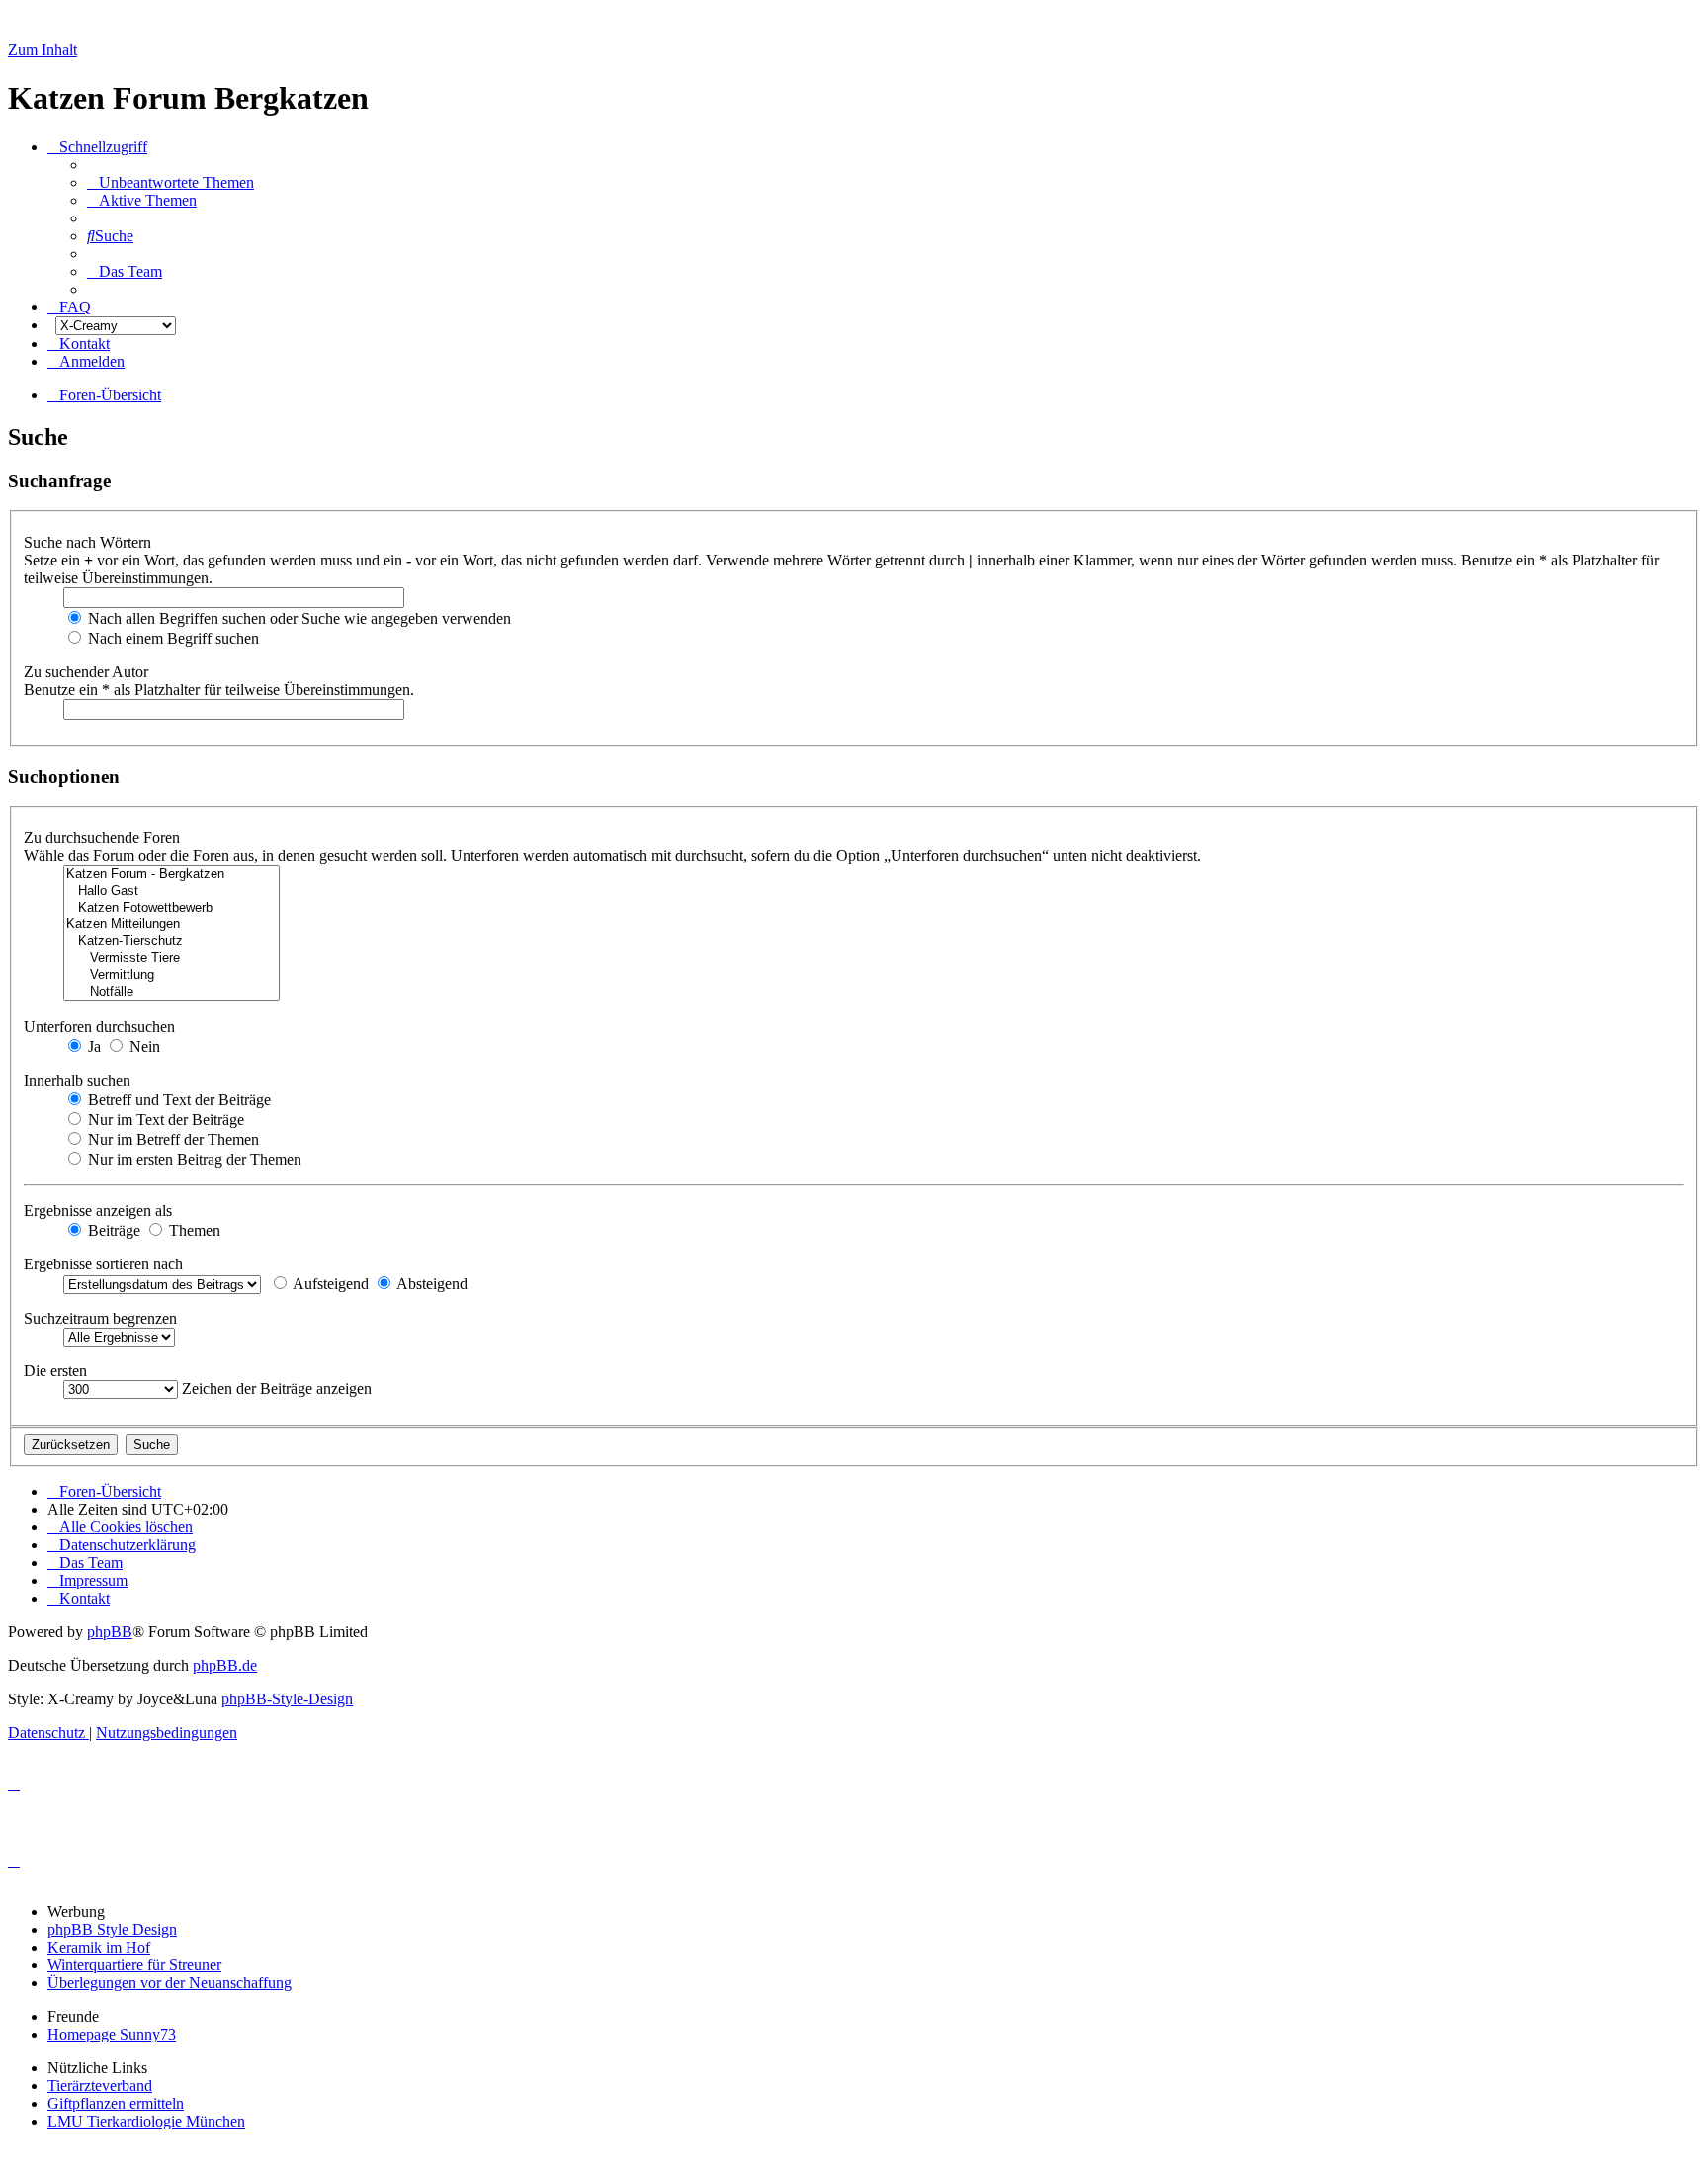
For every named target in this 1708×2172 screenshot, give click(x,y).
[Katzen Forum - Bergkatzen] (171, 874)
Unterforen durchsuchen (101, 1027)
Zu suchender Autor (88, 672)
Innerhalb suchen (79, 1080)
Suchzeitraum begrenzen (102, 1318)
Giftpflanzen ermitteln (116, 2103)
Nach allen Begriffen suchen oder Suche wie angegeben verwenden (298, 618)
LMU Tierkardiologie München (146, 2121)
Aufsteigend (329, 1284)
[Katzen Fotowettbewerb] (171, 908)
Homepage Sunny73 (112, 2034)
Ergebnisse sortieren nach (105, 1264)
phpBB (110, 1632)
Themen (193, 1230)
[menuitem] (171, 182)
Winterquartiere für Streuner (134, 1965)
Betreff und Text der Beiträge (177, 1100)
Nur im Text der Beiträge (164, 1120)
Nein (143, 1046)
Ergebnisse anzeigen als (100, 1211)
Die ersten (57, 1371)
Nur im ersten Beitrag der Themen (193, 1159)
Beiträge (112, 1230)
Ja (92, 1046)
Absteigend (430, 1284)
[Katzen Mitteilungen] (171, 925)
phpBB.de (225, 1665)
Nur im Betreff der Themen (171, 1139)
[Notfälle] (171, 992)
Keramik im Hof (99, 1947)
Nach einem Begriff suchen (171, 638)
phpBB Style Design (112, 1929)
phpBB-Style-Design (287, 1699)
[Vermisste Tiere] (171, 958)
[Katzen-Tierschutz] (171, 942)
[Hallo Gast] (171, 891)
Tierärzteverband (100, 2085)
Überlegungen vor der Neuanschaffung (170, 1983)
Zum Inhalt (43, 50)
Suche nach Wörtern (89, 542)
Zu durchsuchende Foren (104, 838)
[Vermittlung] (171, 975)
